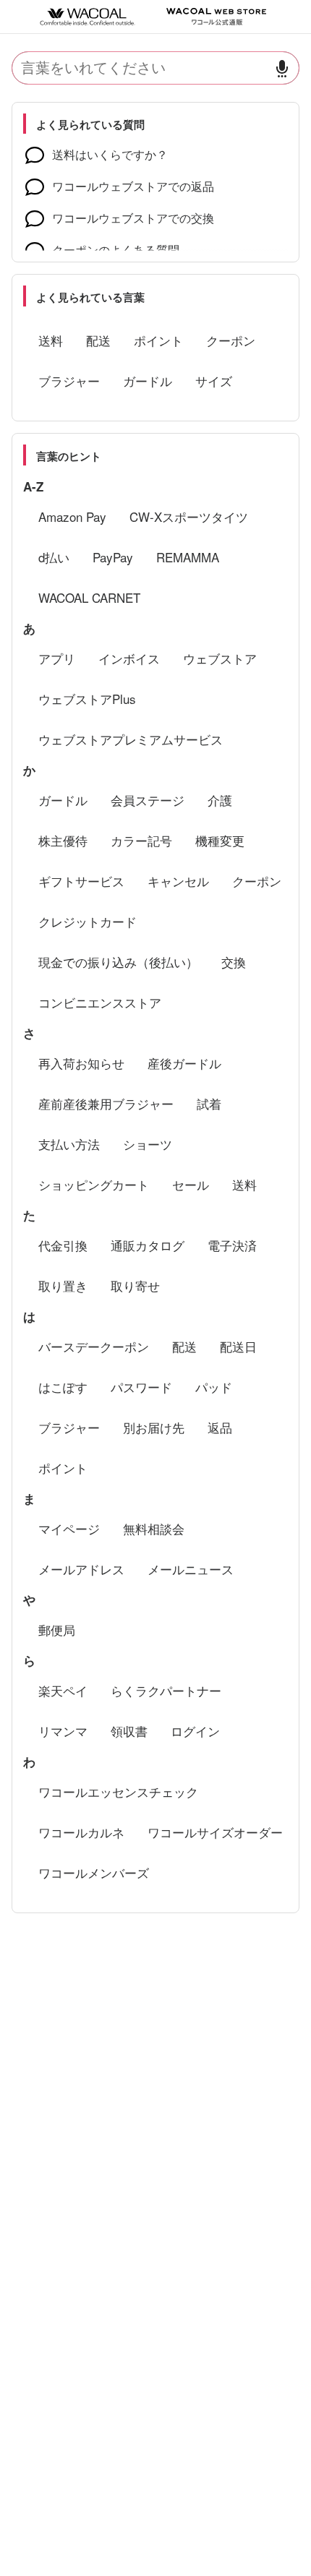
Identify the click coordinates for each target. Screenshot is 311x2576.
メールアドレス (81, 1569)
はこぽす (63, 1387)
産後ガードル (184, 1063)
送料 (51, 340)
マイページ (69, 1528)
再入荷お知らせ (81, 1063)
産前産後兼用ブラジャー (106, 1103)
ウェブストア (220, 658)
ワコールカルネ (81, 1832)
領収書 (129, 1731)
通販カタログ (148, 1245)
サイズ (214, 381)
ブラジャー (69, 381)
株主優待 (63, 840)
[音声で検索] (282, 68)
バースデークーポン (94, 1346)
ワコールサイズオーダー (215, 1832)
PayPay (113, 557)
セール (191, 1184)
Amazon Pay (72, 516)
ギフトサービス (81, 881)
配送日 (238, 1346)
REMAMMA (188, 557)
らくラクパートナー (166, 1690)
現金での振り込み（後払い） (118, 962)
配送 (98, 340)
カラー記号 (141, 840)
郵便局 (57, 1630)
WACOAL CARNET (89, 597)
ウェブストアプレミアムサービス (131, 739)
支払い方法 (69, 1144)
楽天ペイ (63, 1690)
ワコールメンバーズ (94, 1872)
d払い (54, 557)
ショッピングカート (94, 1184)
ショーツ (148, 1144)
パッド (214, 1387)
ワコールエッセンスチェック (118, 1791)
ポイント (158, 340)
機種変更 (220, 840)
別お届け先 (154, 1427)
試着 (209, 1103)
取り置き (63, 1285)
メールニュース (191, 1569)
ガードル (148, 381)
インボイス (129, 658)
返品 (220, 1427)
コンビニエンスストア (100, 1002)
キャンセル (178, 881)
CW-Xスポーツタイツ (189, 516)
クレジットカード (88, 921)
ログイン (195, 1731)
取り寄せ (135, 1285)
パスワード (141, 1387)
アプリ (57, 658)
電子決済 (232, 1245)
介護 (220, 800)
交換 (234, 962)
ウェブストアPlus (87, 699)
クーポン (231, 340)
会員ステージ (148, 800)
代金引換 (63, 1245)
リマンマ (63, 1731)
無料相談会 (154, 1528)
